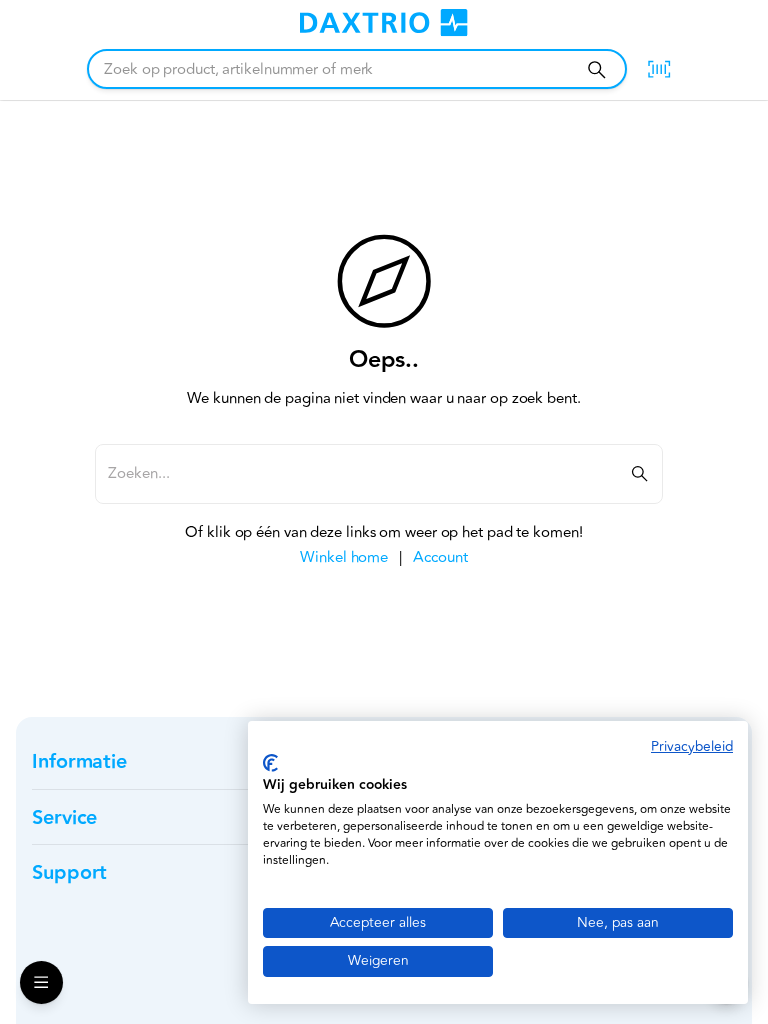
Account (440, 557)
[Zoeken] (596, 69)
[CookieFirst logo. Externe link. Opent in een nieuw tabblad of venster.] (270, 763)
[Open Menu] (41, 982)
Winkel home (344, 557)
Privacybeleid (692, 746)
